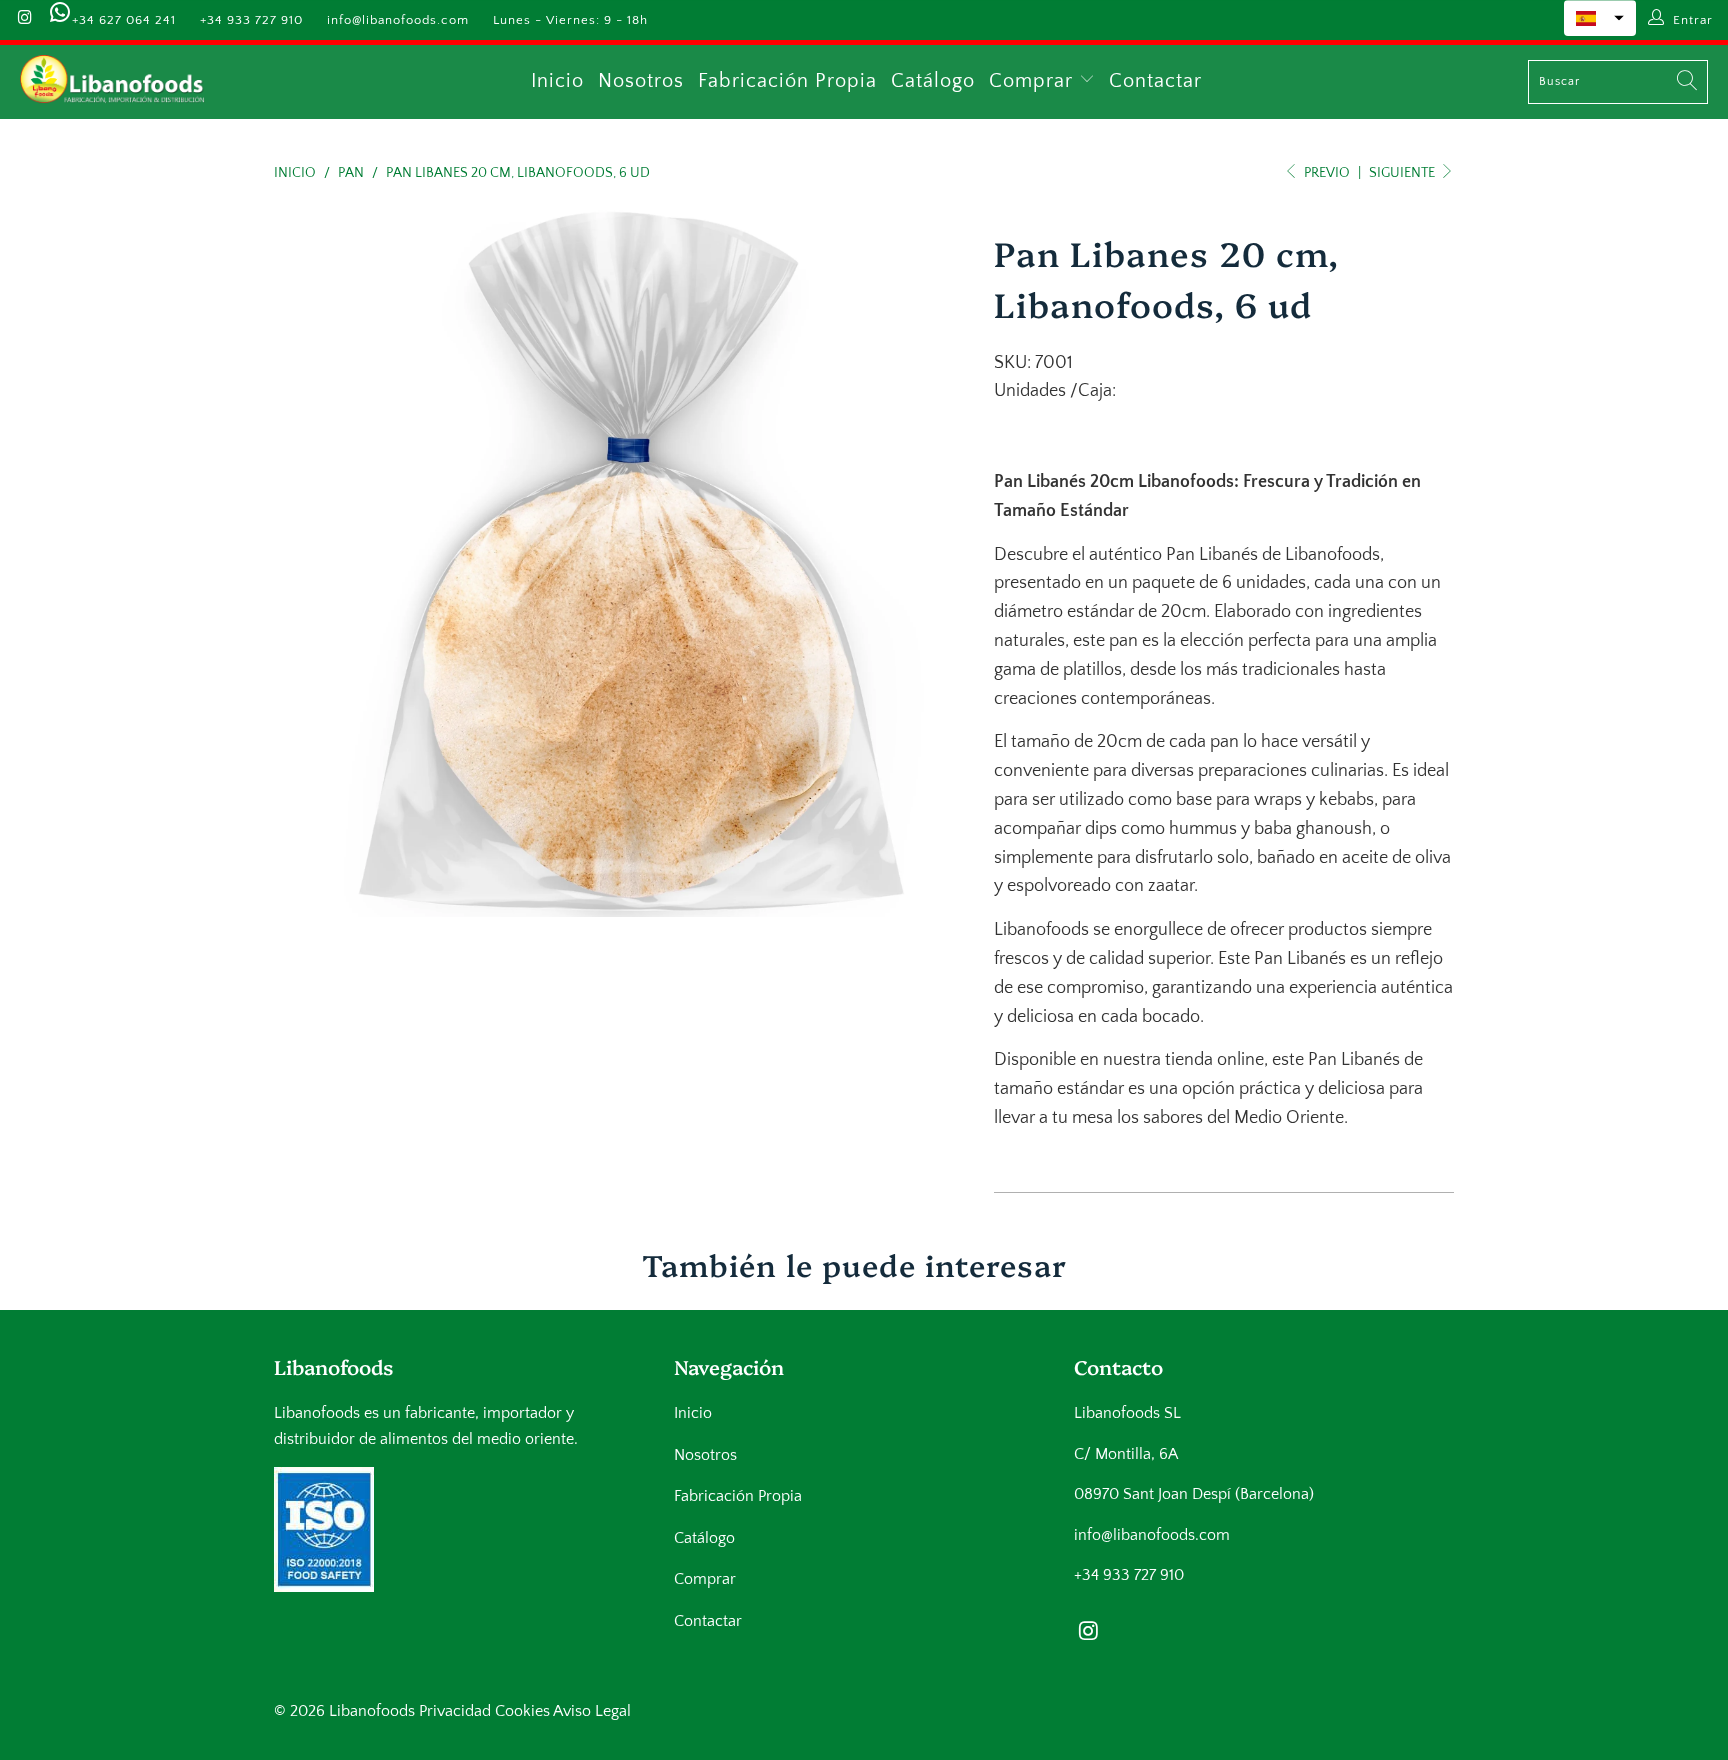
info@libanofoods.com (398, 20)
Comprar (1034, 81)
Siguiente (1403, 173)
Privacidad (455, 1711)
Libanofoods (372, 1711)
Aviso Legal (592, 1711)
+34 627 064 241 (124, 20)
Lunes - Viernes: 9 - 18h (570, 20)
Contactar (1155, 81)
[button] (1600, 18)
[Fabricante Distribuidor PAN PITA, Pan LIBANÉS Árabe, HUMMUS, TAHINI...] (112, 82)
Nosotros (641, 81)
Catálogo (933, 81)
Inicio (557, 81)
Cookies (522, 1711)
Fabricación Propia (787, 81)
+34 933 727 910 (251, 20)
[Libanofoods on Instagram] (24, 20)
